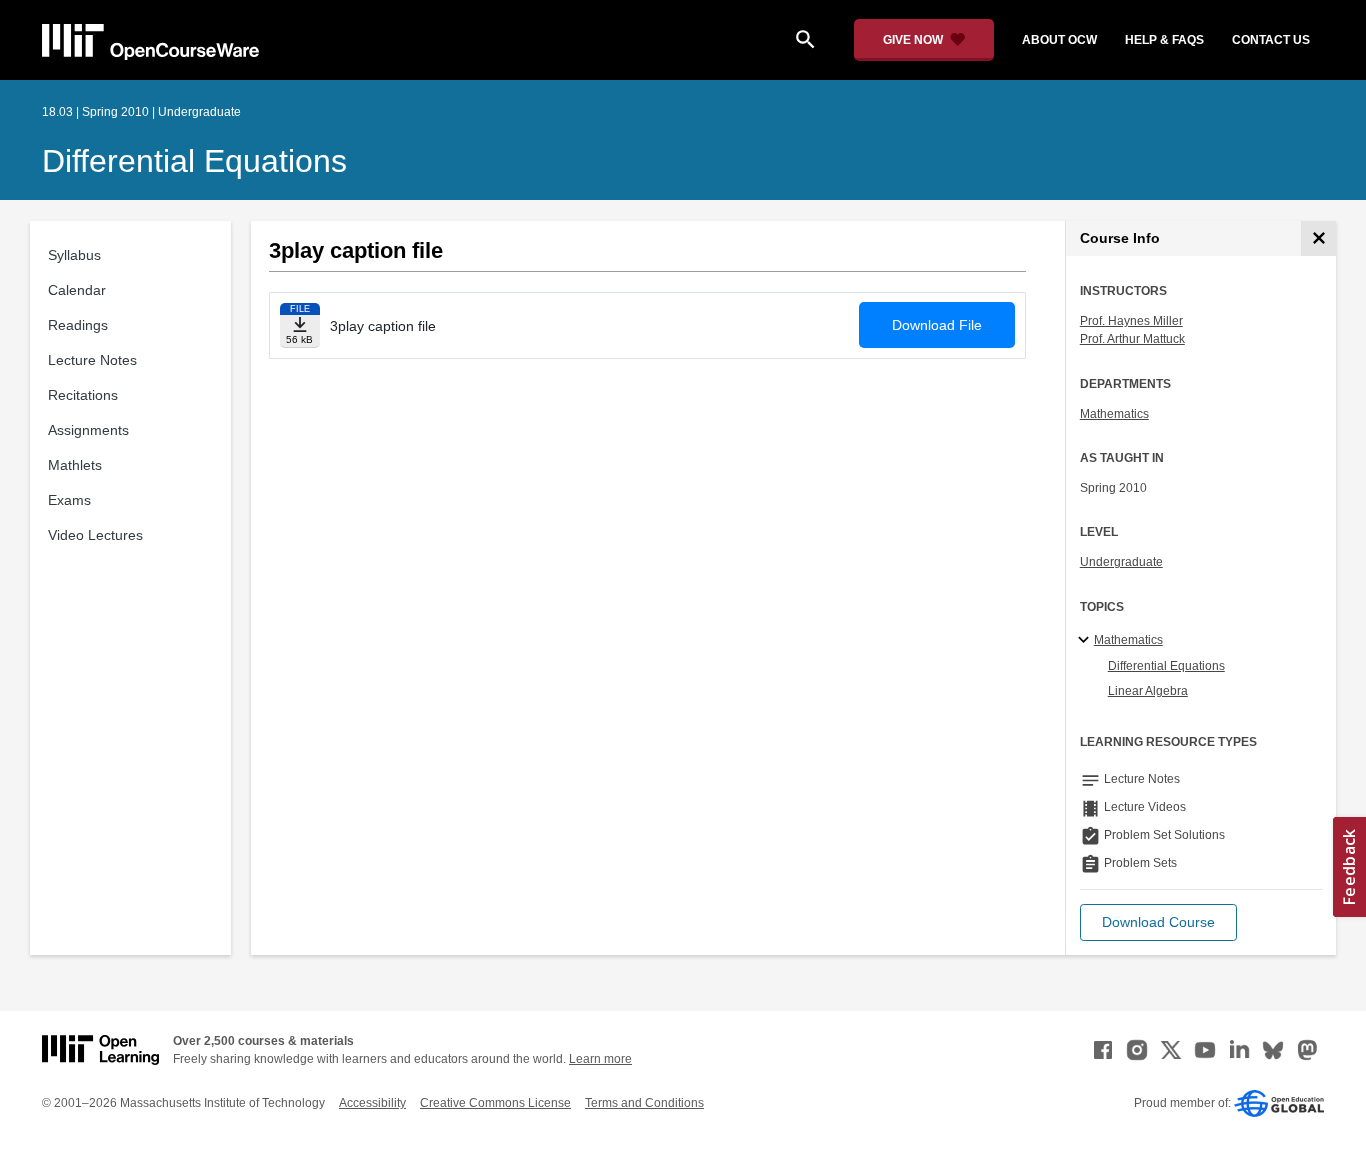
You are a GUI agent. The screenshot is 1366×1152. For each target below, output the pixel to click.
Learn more (600, 1059)
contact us (1271, 40)
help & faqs (1164, 40)
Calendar (77, 290)
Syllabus (74, 255)
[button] (1158, 922)
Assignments (88, 430)
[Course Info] (1318, 238)
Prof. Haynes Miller (1131, 321)
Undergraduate (1121, 562)
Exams (69, 500)
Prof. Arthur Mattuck (1132, 339)
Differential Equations (194, 161)
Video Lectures (95, 535)
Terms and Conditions (644, 1103)
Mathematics (1114, 414)
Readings (78, 325)
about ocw (1059, 40)
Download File (937, 325)
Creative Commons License (495, 1103)
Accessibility (372, 1103)
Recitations (83, 395)
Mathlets (75, 465)
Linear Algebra (1148, 691)
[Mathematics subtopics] (1086, 641)
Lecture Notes (92, 360)
